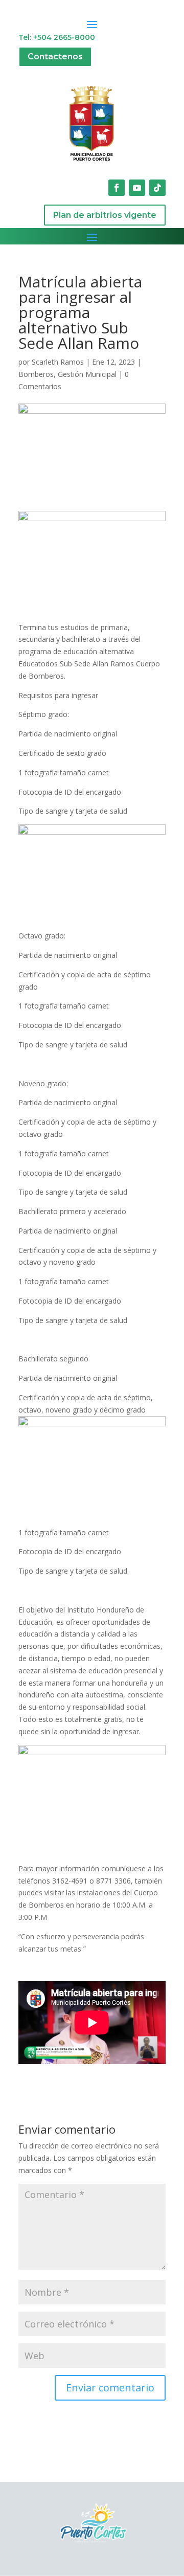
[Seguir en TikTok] (157, 188)
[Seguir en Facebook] (117, 188)
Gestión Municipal (87, 374)
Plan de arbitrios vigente (105, 215)
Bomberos (36, 374)
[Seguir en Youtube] (137, 188)
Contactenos (55, 57)
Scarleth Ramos (58, 362)
